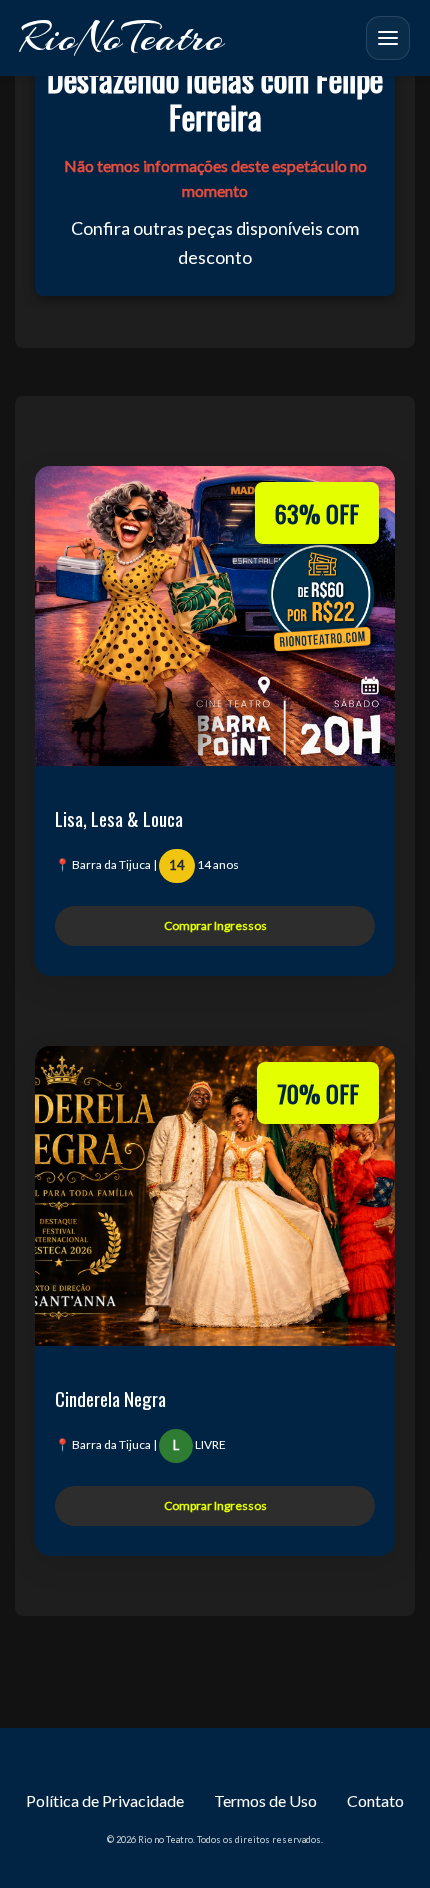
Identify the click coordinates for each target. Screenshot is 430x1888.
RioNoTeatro (122, 37)
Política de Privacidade (105, 1800)
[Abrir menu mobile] (388, 38)
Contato (375, 1800)
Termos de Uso (265, 1800)
